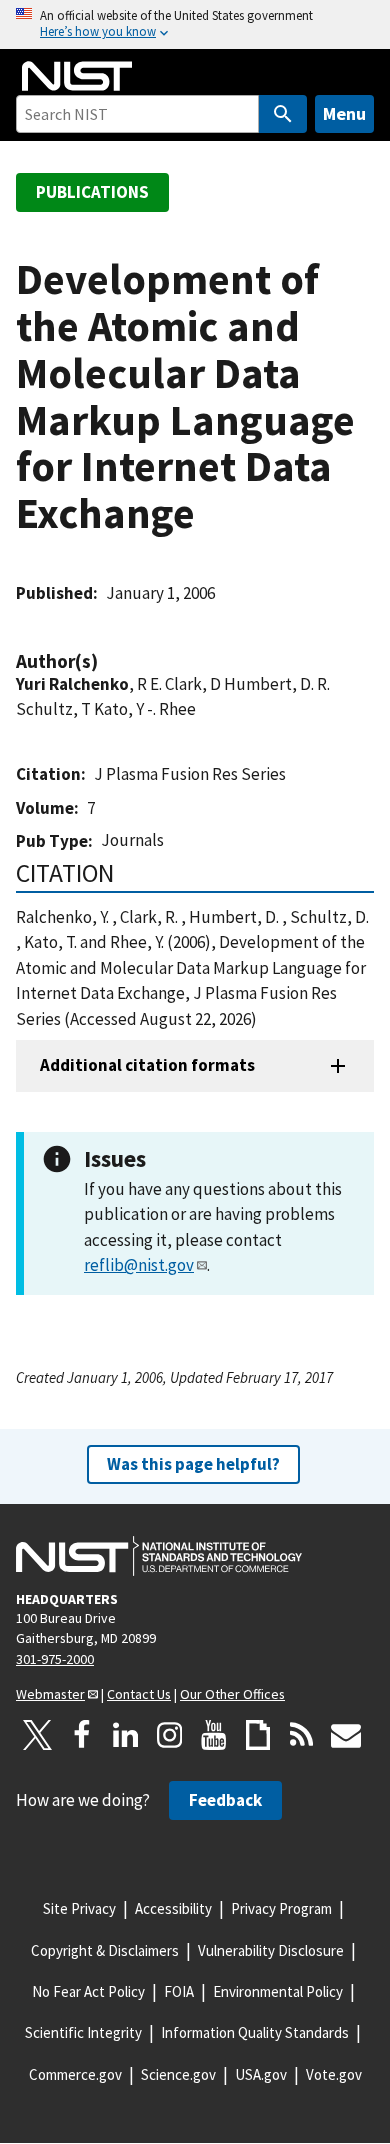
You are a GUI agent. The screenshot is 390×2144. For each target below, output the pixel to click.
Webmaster (50, 1694)
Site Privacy (79, 1908)
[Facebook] (82, 1735)
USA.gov (261, 2074)
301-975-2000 (55, 1659)
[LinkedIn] (126, 1735)
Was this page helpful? (193, 1464)
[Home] (77, 76)
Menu (344, 113)
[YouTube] (214, 1735)
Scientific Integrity (83, 2032)
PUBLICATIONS (92, 192)
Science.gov (178, 2074)
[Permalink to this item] (108, 661)
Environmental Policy (278, 1991)
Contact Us (139, 1694)
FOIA (179, 1991)
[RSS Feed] (302, 1735)
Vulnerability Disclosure (271, 1950)
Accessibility (173, 1908)
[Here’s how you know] (195, 24)
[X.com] (38, 1735)
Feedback (225, 1800)
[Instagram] (170, 1735)
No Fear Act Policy (88, 1991)
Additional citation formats (147, 1065)
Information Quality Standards (255, 2032)
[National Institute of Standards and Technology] (159, 1556)
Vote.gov (334, 2074)
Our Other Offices (232, 1694)
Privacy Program (281, 1908)
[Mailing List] (346, 1735)
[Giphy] (258, 1735)
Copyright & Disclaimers (105, 1950)
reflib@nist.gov (139, 1265)
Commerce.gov (75, 2074)
